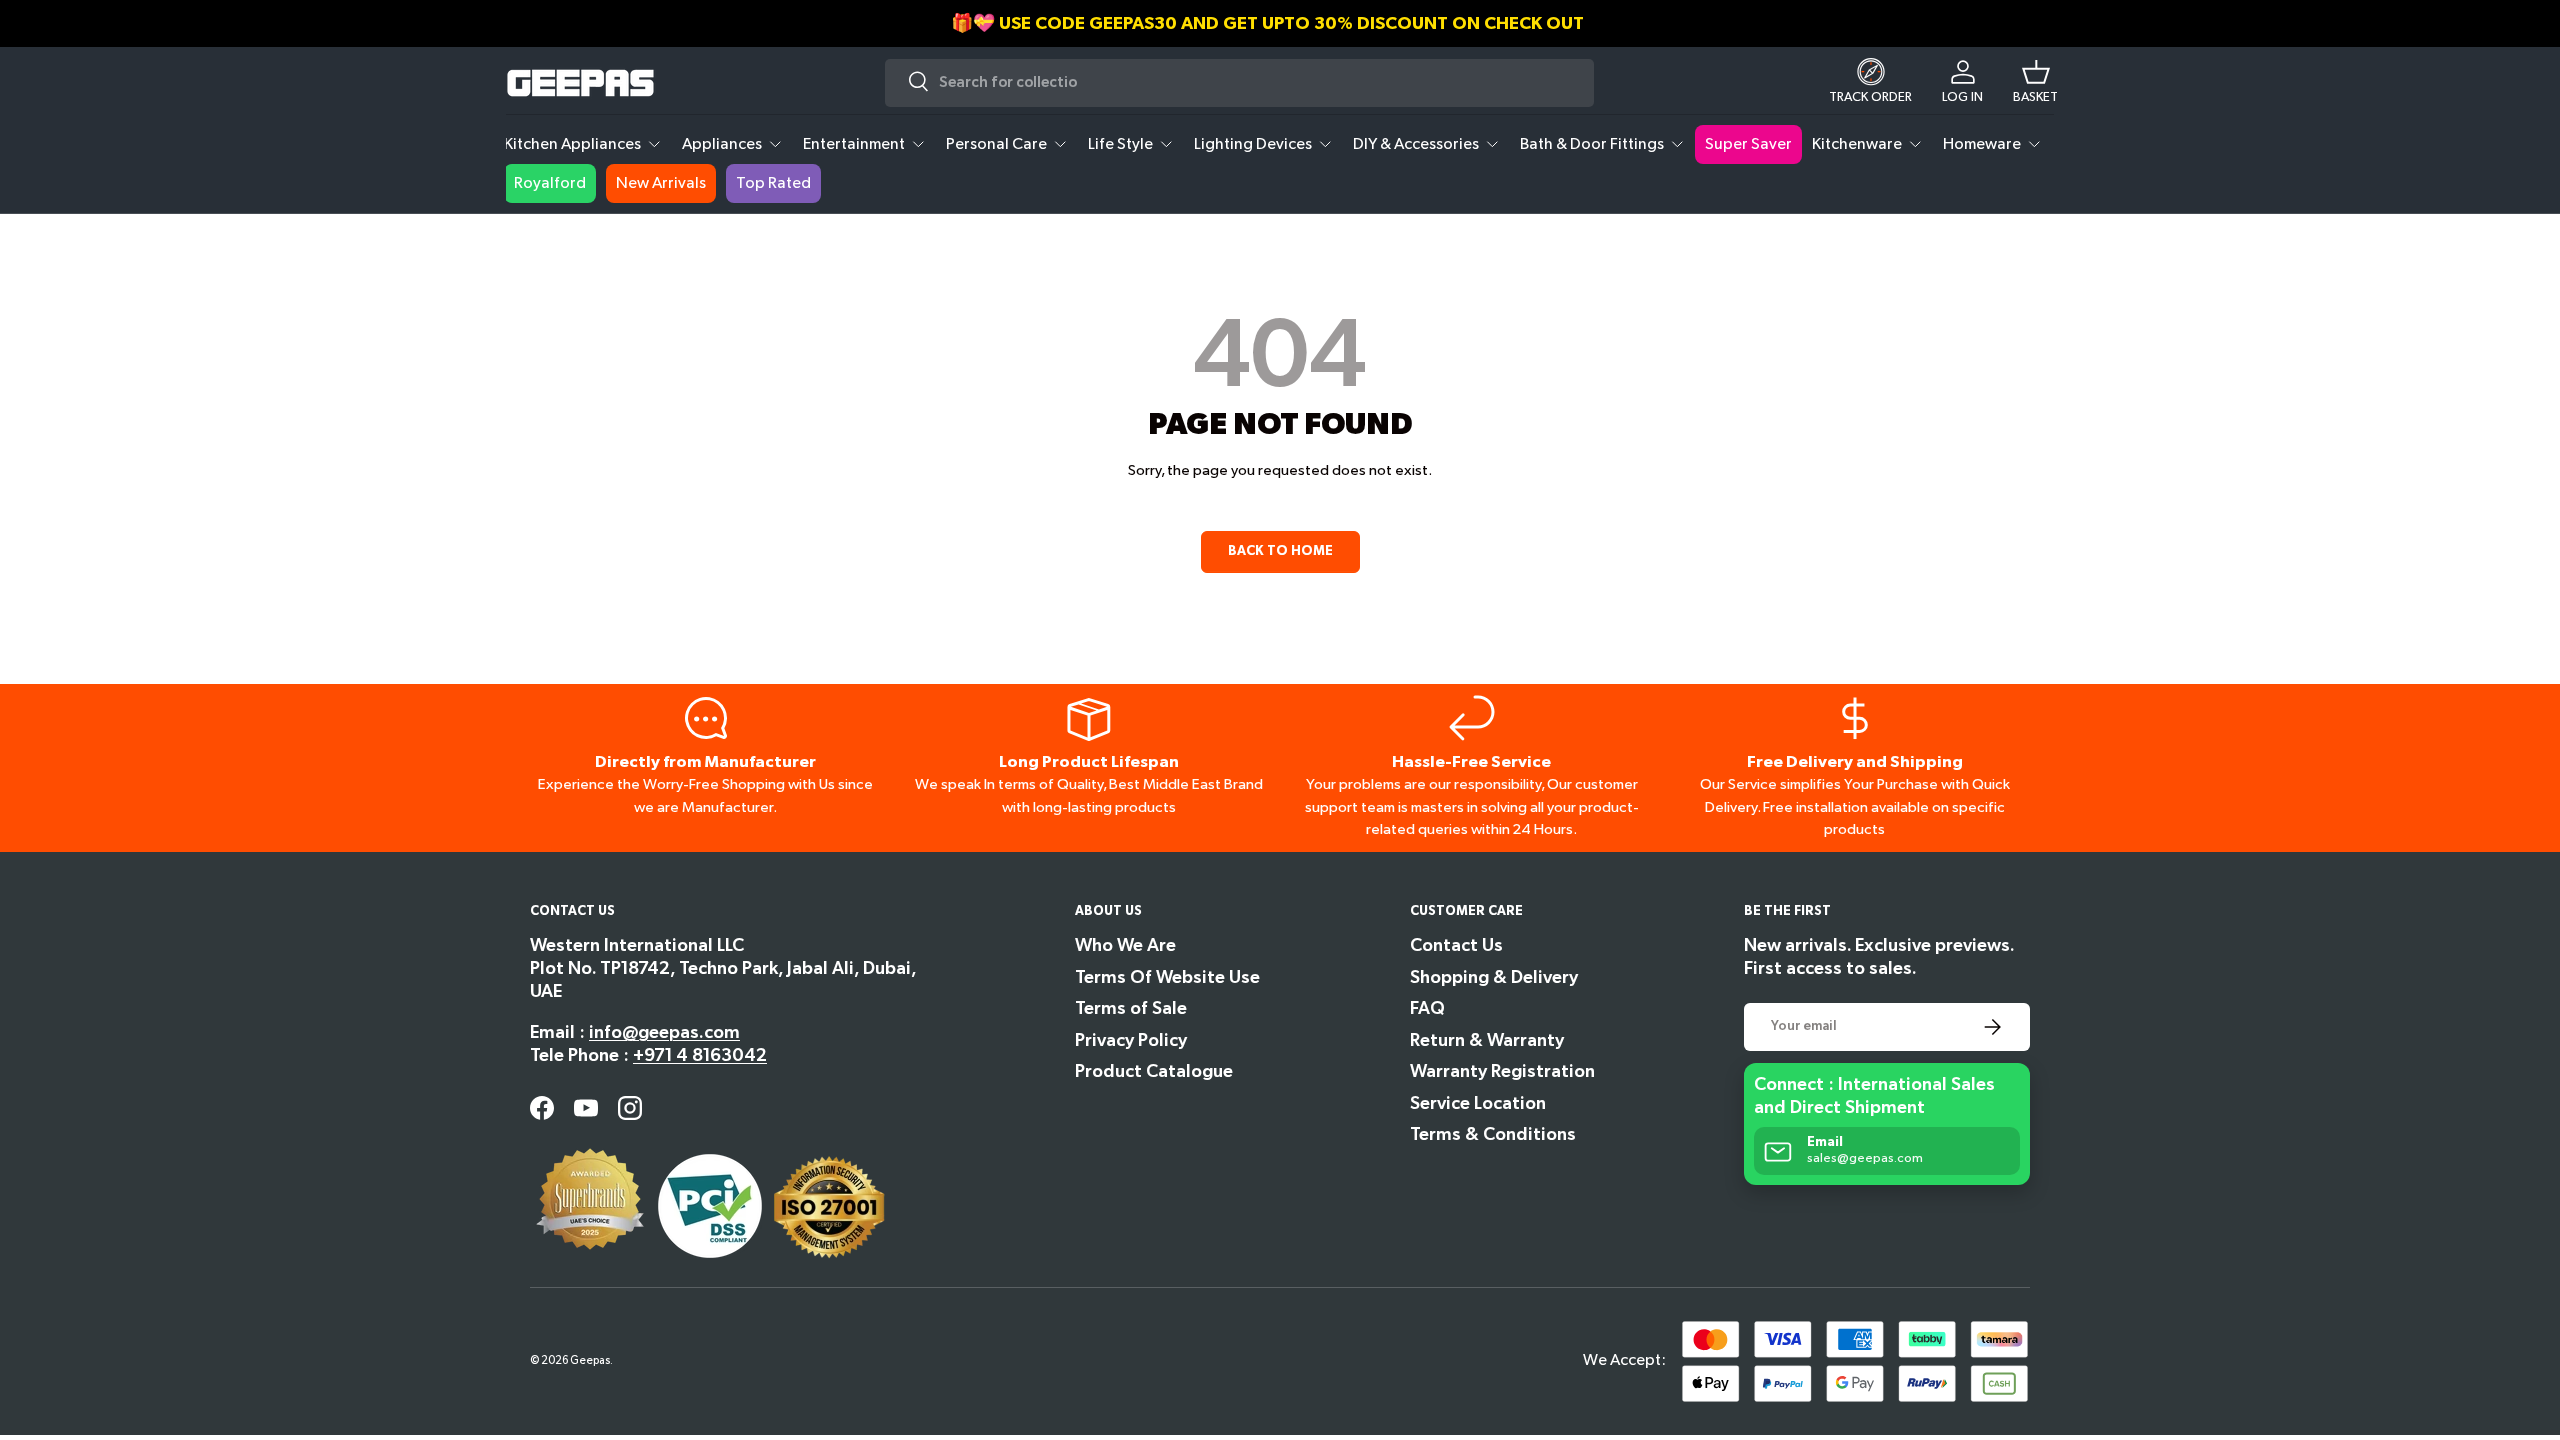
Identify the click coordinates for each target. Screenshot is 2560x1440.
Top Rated (773, 183)
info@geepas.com (664, 1032)
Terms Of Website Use (1167, 977)
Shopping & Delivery (1494, 977)
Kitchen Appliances (572, 144)
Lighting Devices (1253, 144)
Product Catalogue (1154, 1071)
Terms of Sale (1131, 1008)
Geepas (590, 1360)
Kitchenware (1857, 144)
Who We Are (1125, 945)
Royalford (550, 183)
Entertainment (854, 144)
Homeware (1982, 144)
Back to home (1280, 551)
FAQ (1427, 1008)
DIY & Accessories (1416, 144)
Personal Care (996, 144)
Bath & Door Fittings (1592, 144)
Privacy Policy (1131, 1040)
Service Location (1478, 1103)
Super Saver (1748, 144)
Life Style (1120, 144)
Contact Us (1456, 945)
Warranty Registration (1502, 1071)
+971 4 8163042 (700, 1055)
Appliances (722, 144)
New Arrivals (661, 183)
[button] (2035, 83)
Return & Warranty (1487, 1040)
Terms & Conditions (1493, 1134)
